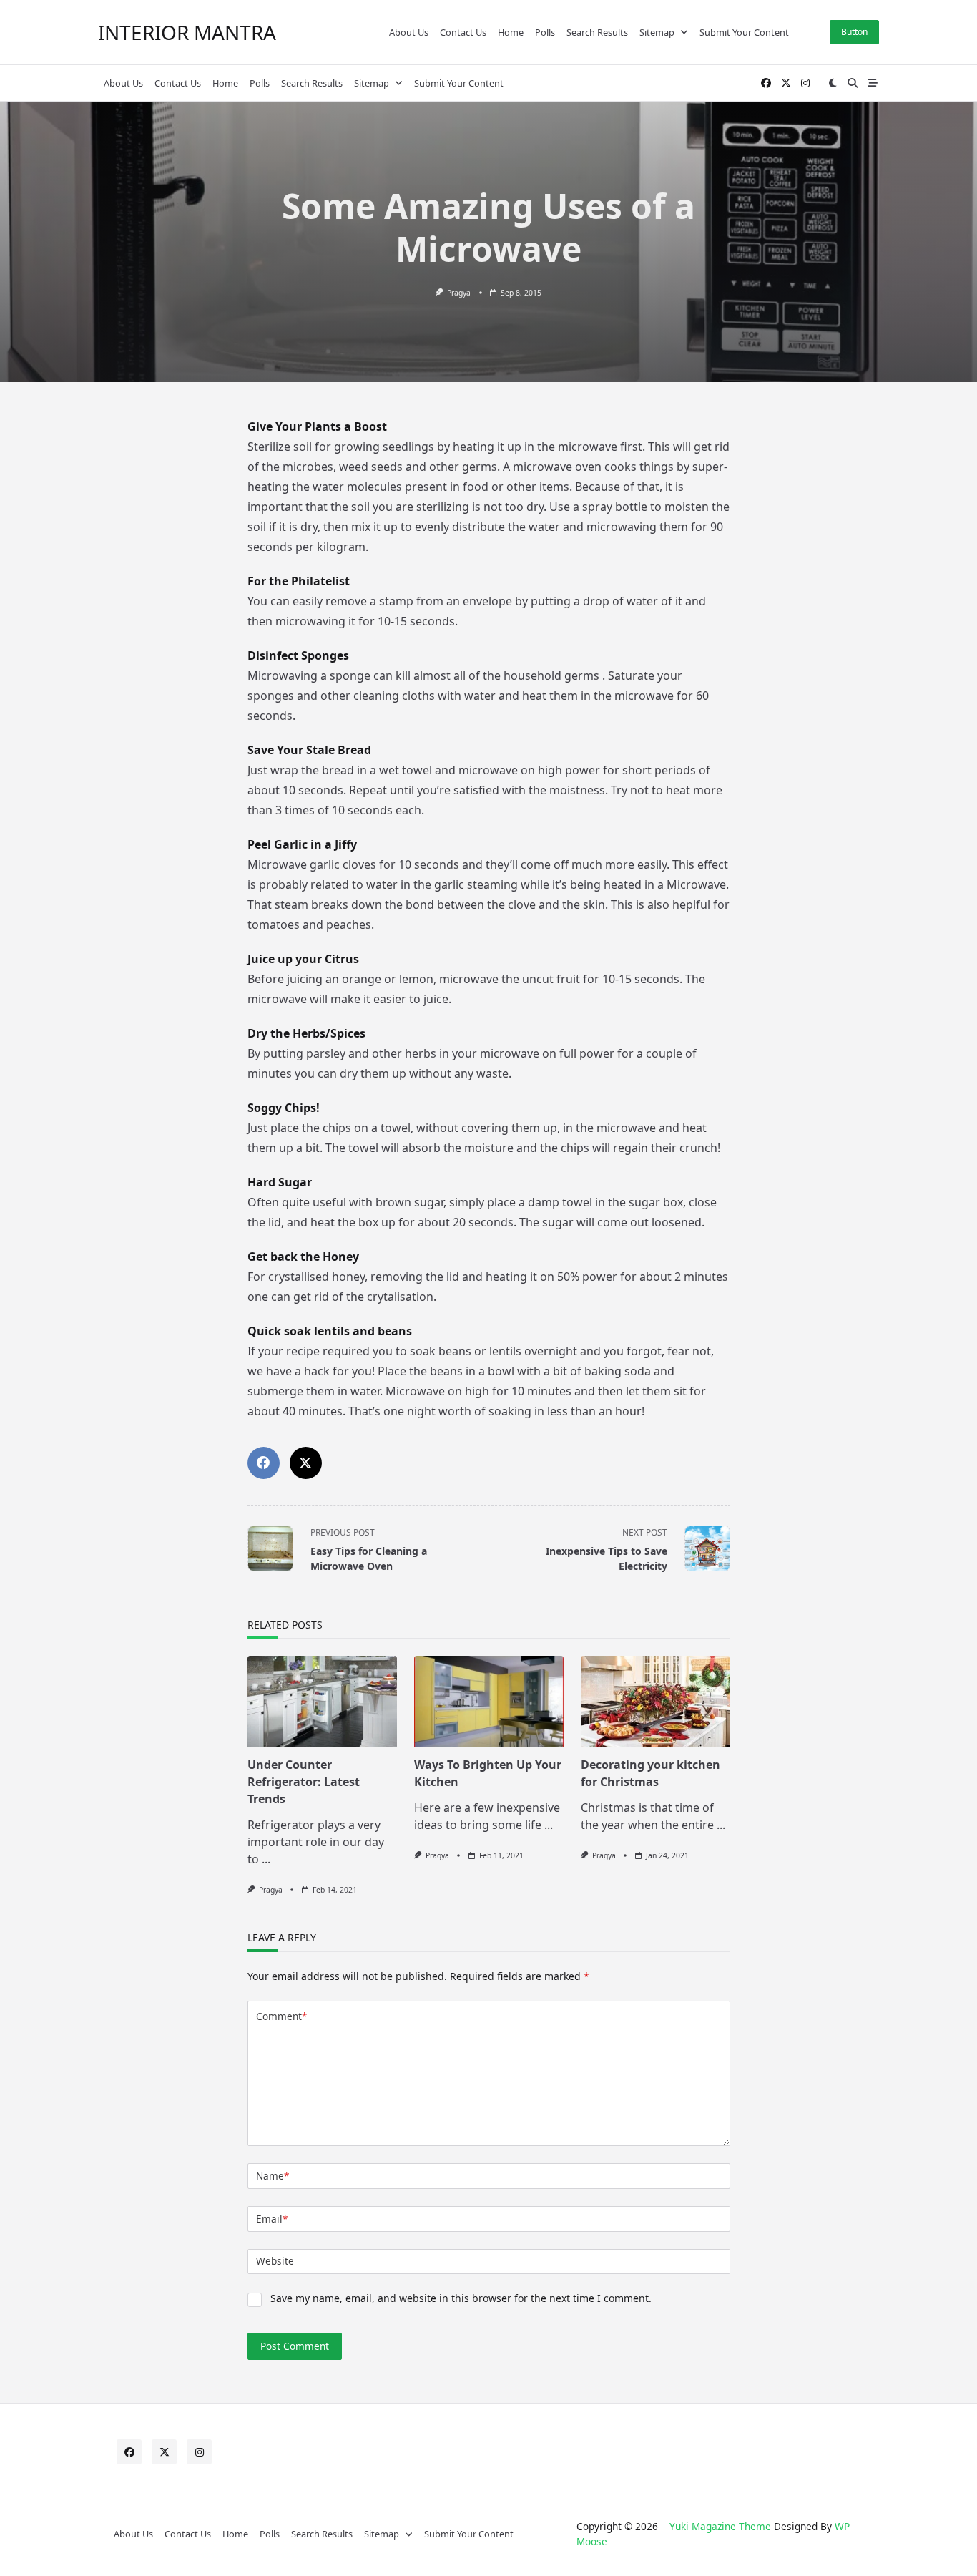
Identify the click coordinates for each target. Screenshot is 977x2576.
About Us (409, 32)
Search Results (597, 32)
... (266, 1859)
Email (272, 2219)
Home (511, 32)
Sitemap (657, 32)
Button (854, 32)
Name (273, 2176)
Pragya (459, 293)
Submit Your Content (744, 32)
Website (275, 2261)
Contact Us (463, 32)
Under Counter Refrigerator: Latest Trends (304, 1782)
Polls (545, 32)
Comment (281, 2016)
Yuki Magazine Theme (720, 2526)
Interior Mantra (187, 32)
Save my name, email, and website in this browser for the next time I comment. (461, 2298)
